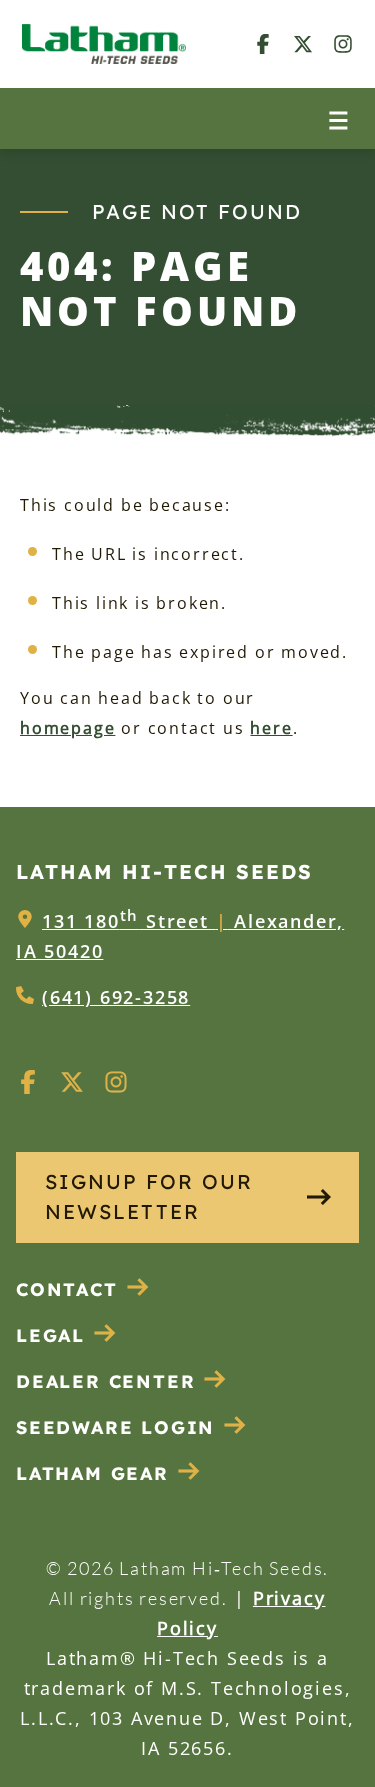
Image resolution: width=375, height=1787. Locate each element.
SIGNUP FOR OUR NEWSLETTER (149, 1196)
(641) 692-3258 (116, 997)
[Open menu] (338, 118)
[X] (303, 43)
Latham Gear (92, 1473)
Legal (50, 1335)
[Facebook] (263, 43)
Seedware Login (115, 1427)
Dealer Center (105, 1381)
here (271, 728)
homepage (67, 728)
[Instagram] (343, 43)
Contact (67, 1289)
